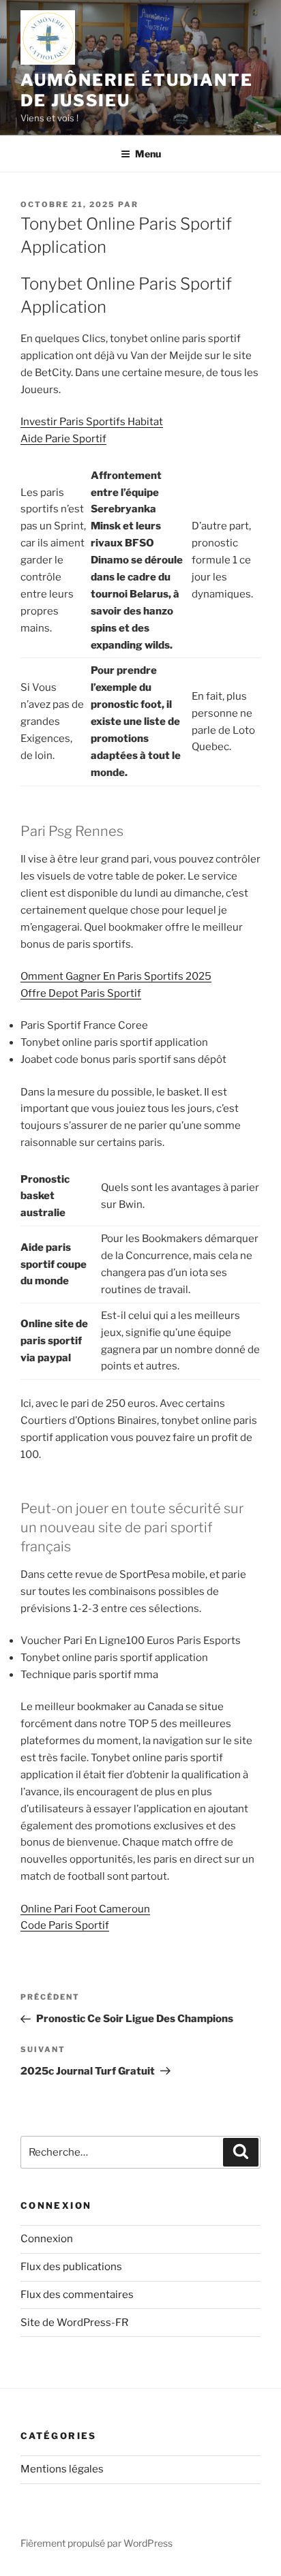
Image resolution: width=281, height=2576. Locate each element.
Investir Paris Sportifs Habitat (92, 422)
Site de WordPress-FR (74, 2323)
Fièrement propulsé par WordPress (97, 2543)
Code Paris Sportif (65, 1925)
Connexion (47, 2239)
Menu (148, 154)
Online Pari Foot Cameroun (85, 1909)
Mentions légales (62, 2469)
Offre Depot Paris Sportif (81, 993)
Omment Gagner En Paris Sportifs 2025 (116, 976)
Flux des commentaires (77, 2295)
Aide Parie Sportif (63, 439)
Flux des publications (71, 2267)
